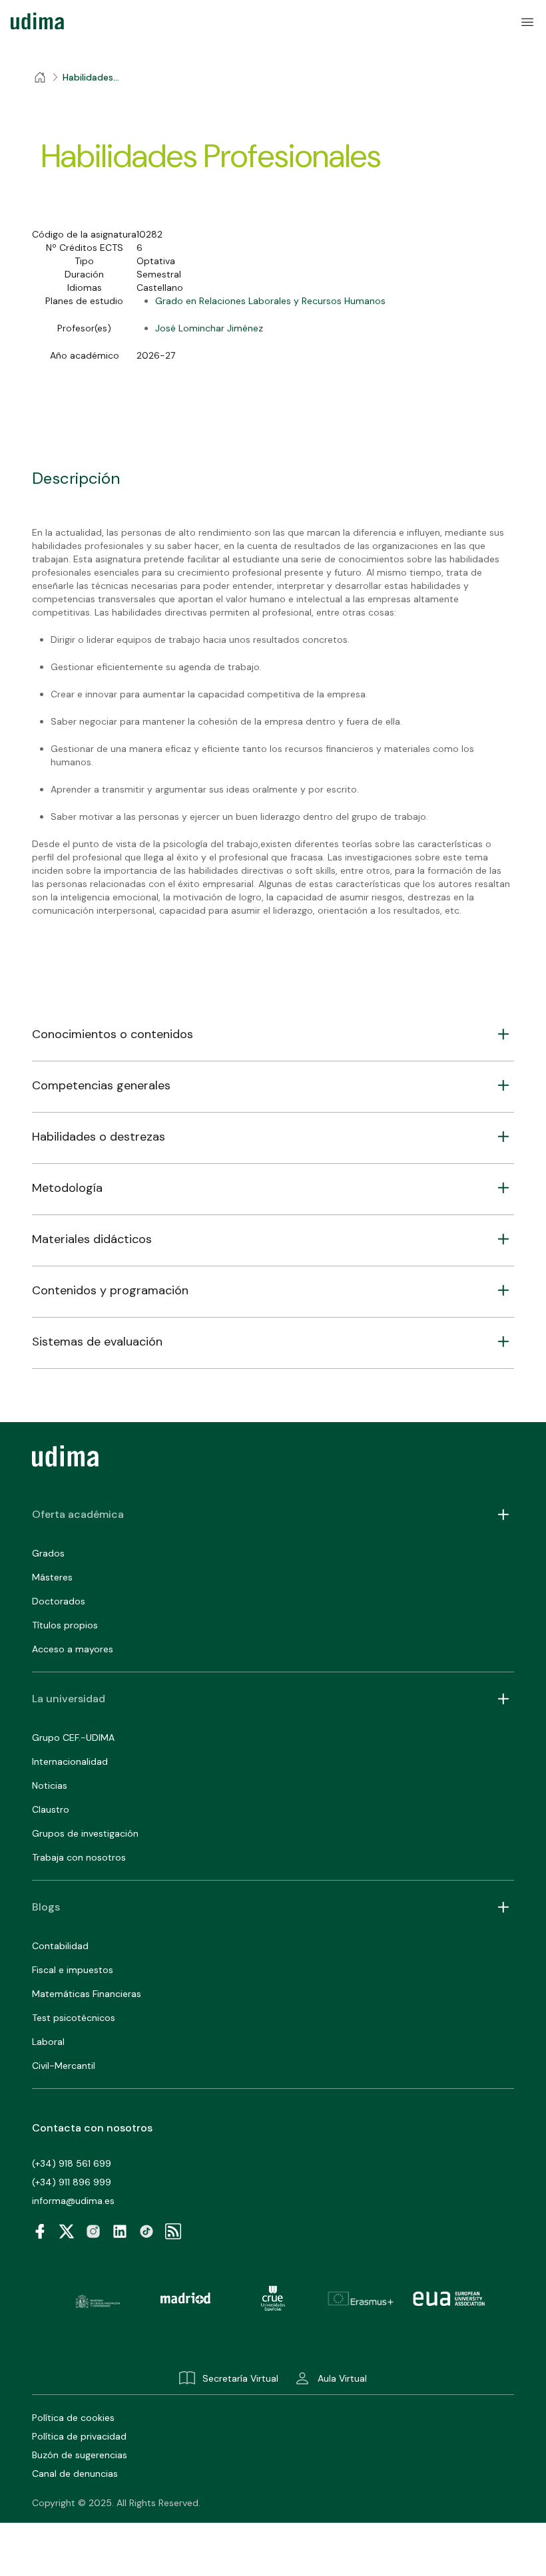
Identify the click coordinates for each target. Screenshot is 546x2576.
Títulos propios (65, 1625)
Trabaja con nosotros (79, 1857)
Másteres (52, 1577)
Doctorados (59, 1601)
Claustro (51, 1809)
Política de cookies (73, 2418)
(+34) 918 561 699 (72, 2163)
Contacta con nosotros (92, 2128)
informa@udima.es (73, 2201)
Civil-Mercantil (64, 2066)
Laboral (48, 2042)
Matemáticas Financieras (87, 1994)
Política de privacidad (79, 2436)
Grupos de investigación (85, 1833)
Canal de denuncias (75, 2474)
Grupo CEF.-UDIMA (73, 1738)
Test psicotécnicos (74, 2018)
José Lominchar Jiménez (209, 328)
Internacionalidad (70, 1761)
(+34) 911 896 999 (72, 2182)
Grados (48, 1553)
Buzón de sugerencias (80, 2455)
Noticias (50, 1785)
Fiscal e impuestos (73, 1970)
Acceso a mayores (73, 1649)
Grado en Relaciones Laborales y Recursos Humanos (270, 301)
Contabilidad (60, 1946)
